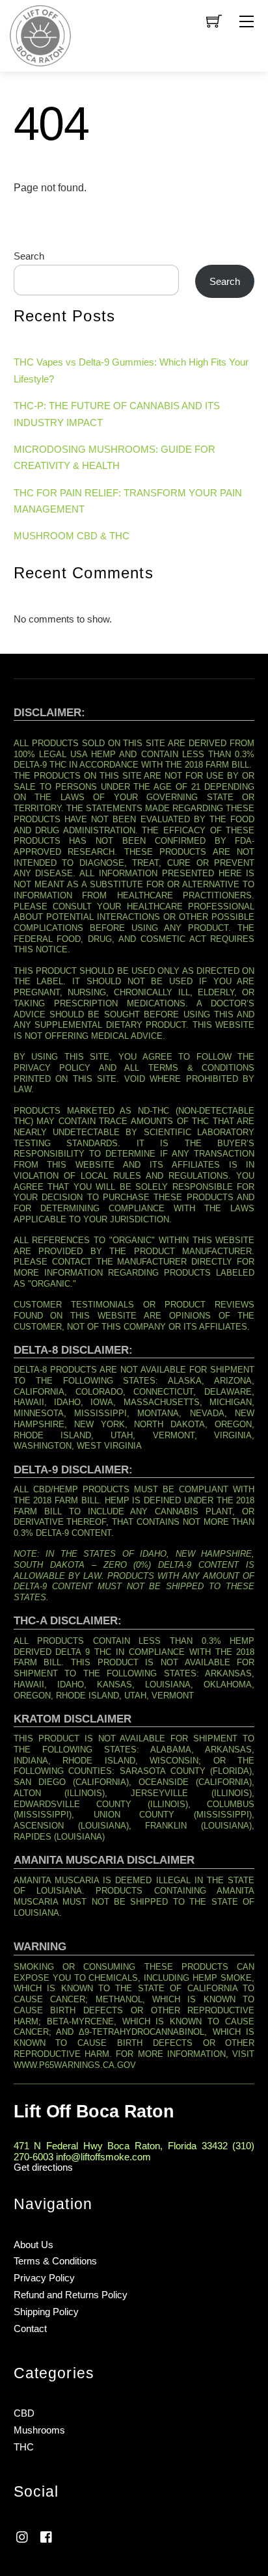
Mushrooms (39, 2430)
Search (29, 256)
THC (24, 2447)
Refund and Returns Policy (71, 2295)
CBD (24, 2413)
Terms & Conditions (55, 2261)
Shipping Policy (46, 2312)
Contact (30, 2328)
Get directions (43, 2167)
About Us (33, 2245)
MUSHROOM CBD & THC (72, 536)
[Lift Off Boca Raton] (40, 35)
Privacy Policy (44, 2278)
